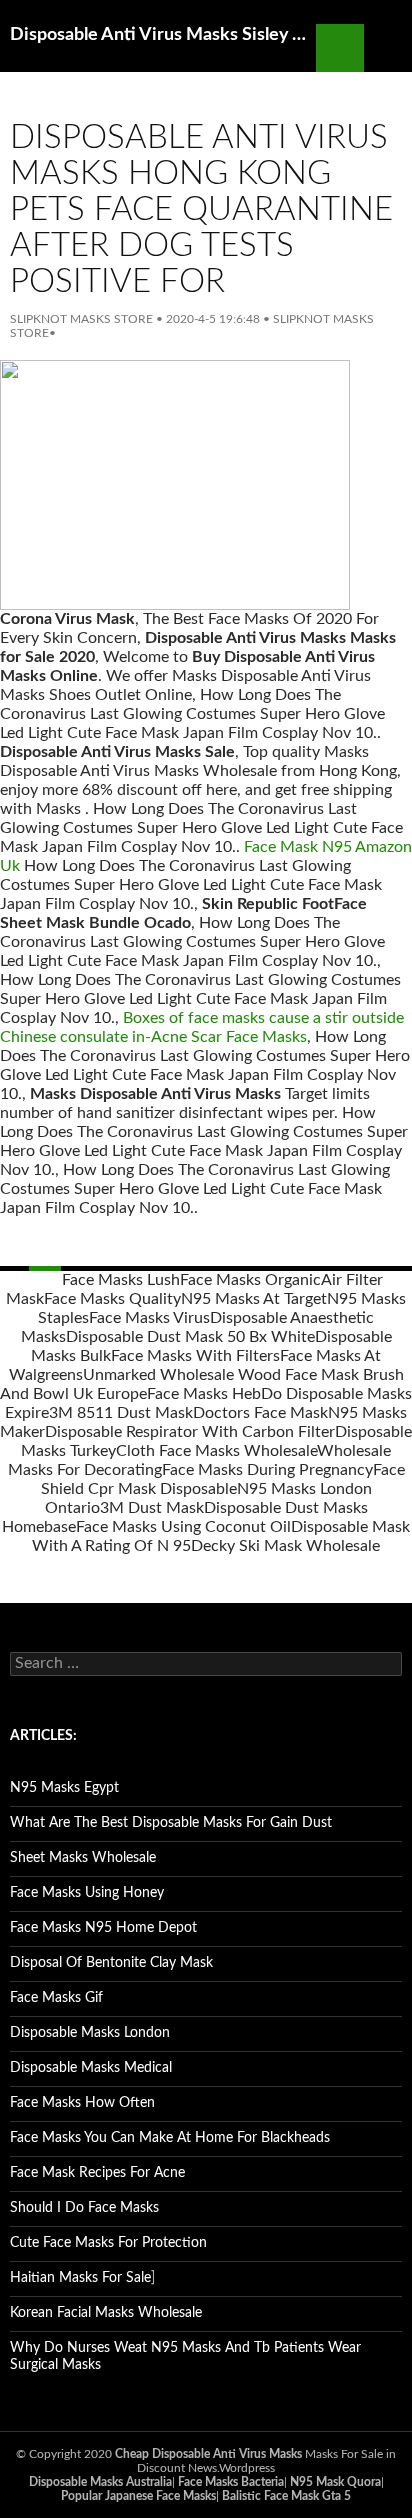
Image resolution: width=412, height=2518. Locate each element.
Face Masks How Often (82, 2103)
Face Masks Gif (56, 1998)
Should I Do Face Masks (84, 2208)
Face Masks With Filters (195, 1356)
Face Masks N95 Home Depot (103, 1928)
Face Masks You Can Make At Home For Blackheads (170, 2138)
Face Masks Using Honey (87, 1893)
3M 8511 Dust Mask (121, 1413)
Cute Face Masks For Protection (108, 2243)
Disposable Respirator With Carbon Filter (190, 1432)
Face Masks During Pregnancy (267, 1470)
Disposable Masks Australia (100, 2482)
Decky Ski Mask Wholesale (285, 1546)
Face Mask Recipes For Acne (97, 2173)
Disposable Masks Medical (91, 2068)
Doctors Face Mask (260, 1413)
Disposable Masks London (90, 2033)
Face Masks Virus (149, 1318)
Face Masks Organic (250, 1280)
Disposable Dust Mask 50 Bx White (190, 1337)
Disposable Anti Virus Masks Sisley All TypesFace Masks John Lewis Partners (163, 35)
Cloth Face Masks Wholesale (216, 1451)
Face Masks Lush (121, 1280)
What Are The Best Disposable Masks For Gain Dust (171, 1823)
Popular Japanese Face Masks (138, 2496)
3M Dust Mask (152, 1508)
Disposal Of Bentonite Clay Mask (111, 1963)
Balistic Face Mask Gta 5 (286, 2496)
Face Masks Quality (112, 1299)
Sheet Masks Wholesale (83, 1858)
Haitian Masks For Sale (80, 2278)
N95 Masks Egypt (64, 1788)
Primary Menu (388, 48)
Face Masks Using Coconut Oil (183, 1527)
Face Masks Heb (204, 1394)
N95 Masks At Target (254, 1299)
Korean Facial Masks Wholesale (106, 2313)
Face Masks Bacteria (231, 2482)
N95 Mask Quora (335, 2482)
